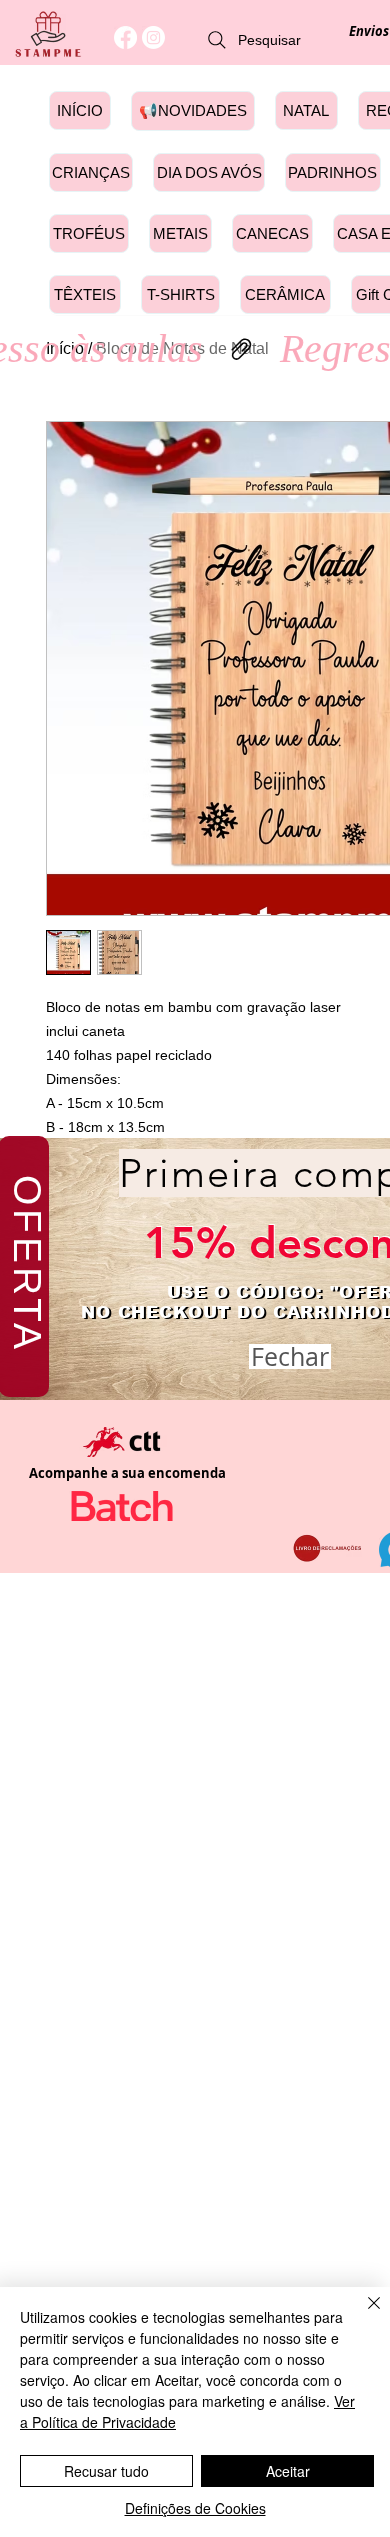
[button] (290, 1356)
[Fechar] (362, 2315)
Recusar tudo (106, 2471)
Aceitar (288, 2471)
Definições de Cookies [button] (195, 2508)
